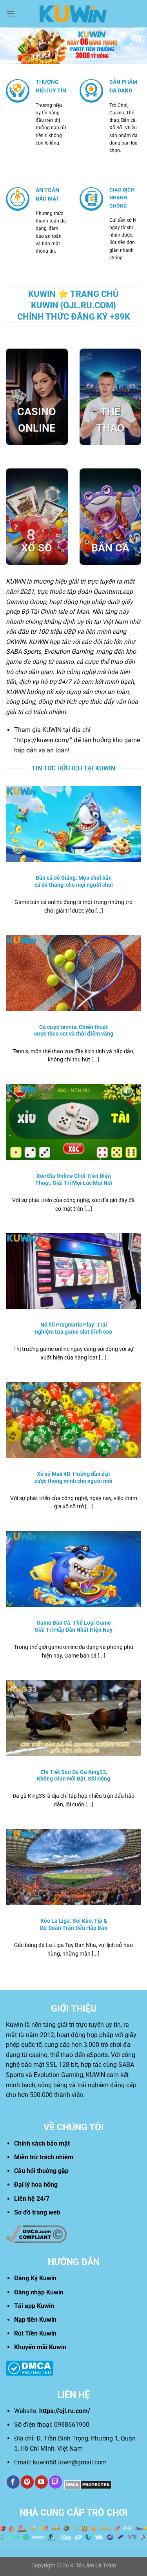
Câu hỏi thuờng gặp (41, 2171)
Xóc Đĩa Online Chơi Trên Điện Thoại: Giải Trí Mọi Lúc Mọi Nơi (74, 1179)
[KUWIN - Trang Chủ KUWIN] (74, 14)
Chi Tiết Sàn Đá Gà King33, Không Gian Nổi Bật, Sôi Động (73, 1775)
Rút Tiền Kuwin (35, 2333)
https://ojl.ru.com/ (65, 2411)
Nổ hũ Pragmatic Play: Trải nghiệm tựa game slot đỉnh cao (73, 1328)
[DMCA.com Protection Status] (30, 2367)
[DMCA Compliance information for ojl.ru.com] (36, 2234)
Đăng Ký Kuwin (35, 2278)
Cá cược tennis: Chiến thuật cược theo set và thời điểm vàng (74, 1030)
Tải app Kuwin (34, 2306)
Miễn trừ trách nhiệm (44, 2157)
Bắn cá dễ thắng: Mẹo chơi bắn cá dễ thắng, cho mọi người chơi (74, 881)
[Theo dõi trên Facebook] (13, 2482)
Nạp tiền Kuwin (35, 2320)
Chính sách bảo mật (42, 2143)
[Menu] (11, 14)
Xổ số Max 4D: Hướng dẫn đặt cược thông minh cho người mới (73, 1477)
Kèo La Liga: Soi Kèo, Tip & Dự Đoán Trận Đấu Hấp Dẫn (74, 1924)
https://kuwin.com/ (43, 740)
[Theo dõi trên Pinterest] (27, 2482)
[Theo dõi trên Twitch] (55, 2482)
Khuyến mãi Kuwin (40, 2347)
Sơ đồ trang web (37, 2212)
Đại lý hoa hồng (36, 2185)
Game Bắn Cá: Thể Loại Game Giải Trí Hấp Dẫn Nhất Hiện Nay (73, 1626)
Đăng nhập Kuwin (39, 2292)
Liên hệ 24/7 (32, 2199)
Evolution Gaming (69, 652)
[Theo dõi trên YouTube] (41, 2482)
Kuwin (15, 2025)
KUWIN (15, 581)
